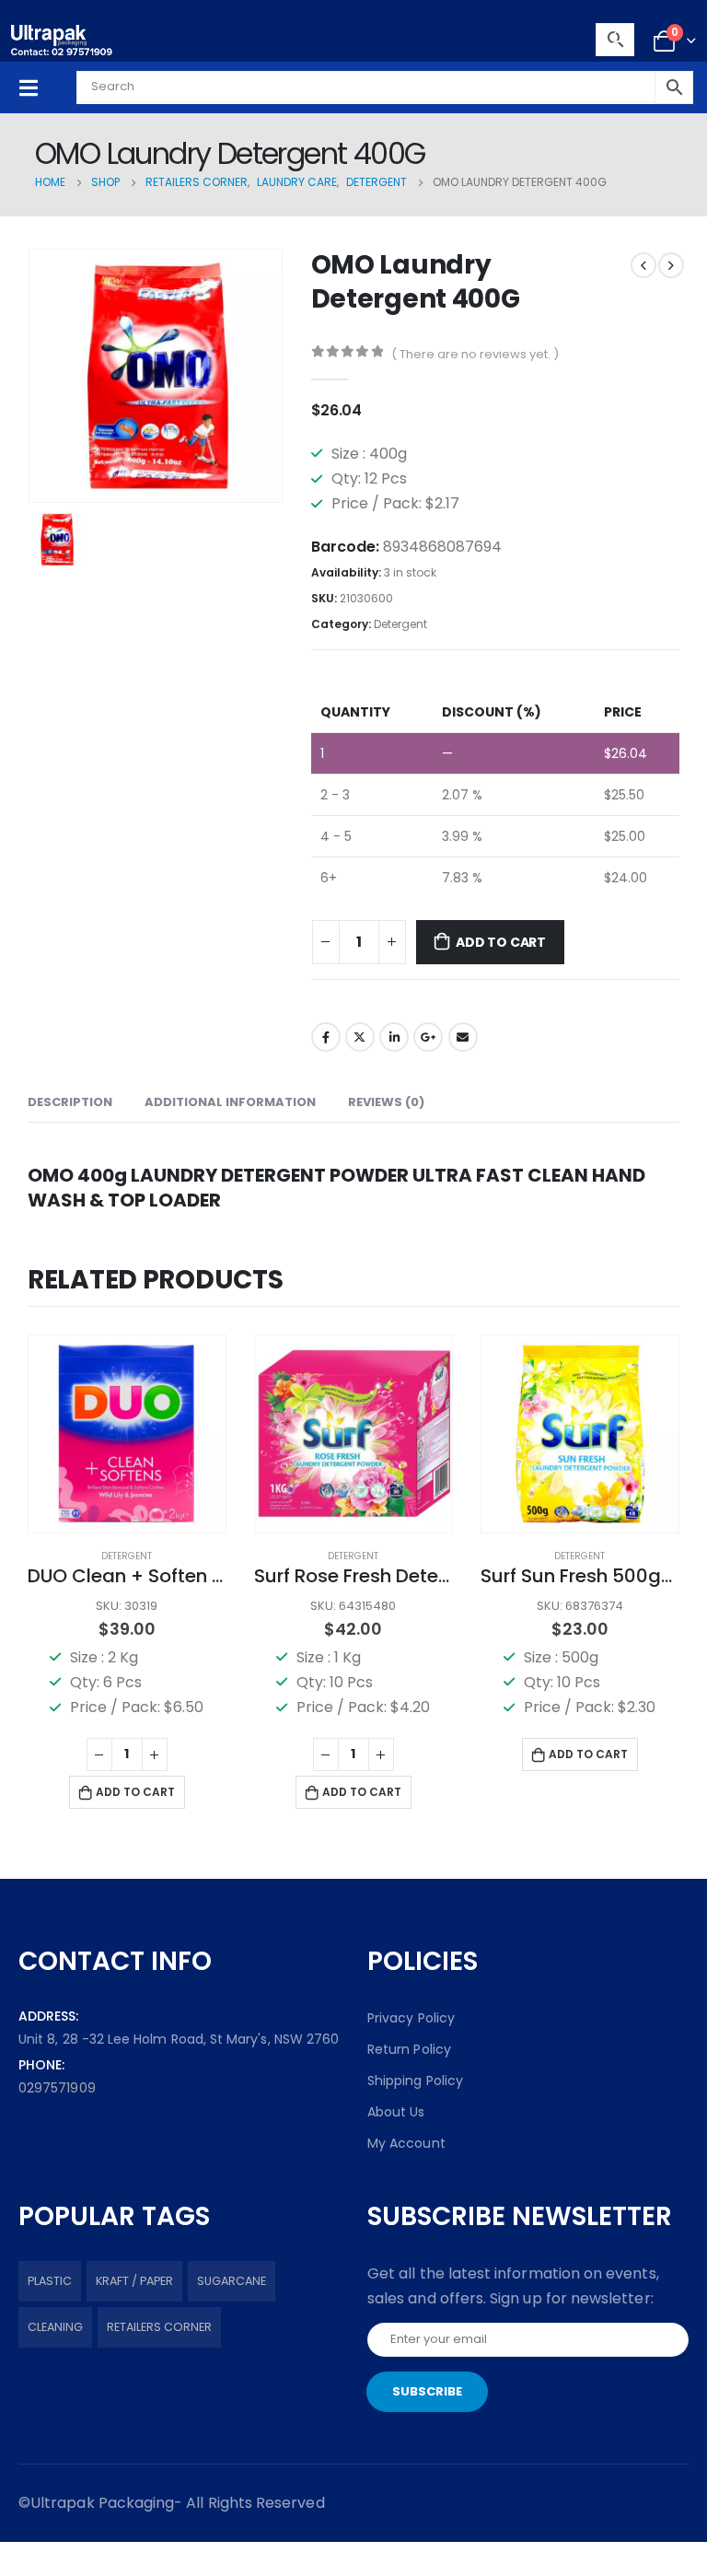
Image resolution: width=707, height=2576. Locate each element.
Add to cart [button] (135, 1792)
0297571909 (57, 2088)
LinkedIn (394, 1037)
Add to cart (501, 942)
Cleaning (55, 2327)
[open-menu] (29, 88)
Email (463, 1037)
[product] (127, 1434)
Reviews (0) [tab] (386, 1102)
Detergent (400, 624)
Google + (428, 1037)
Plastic (50, 2281)
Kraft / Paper (134, 2281)
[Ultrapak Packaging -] (62, 40)
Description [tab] (70, 1102)
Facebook (326, 1037)
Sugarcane (232, 2281)
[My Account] (619, 41)
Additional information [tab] (230, 1102)
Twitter (360, 1037)
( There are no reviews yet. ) (475, 354)
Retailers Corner (159, 2327)
